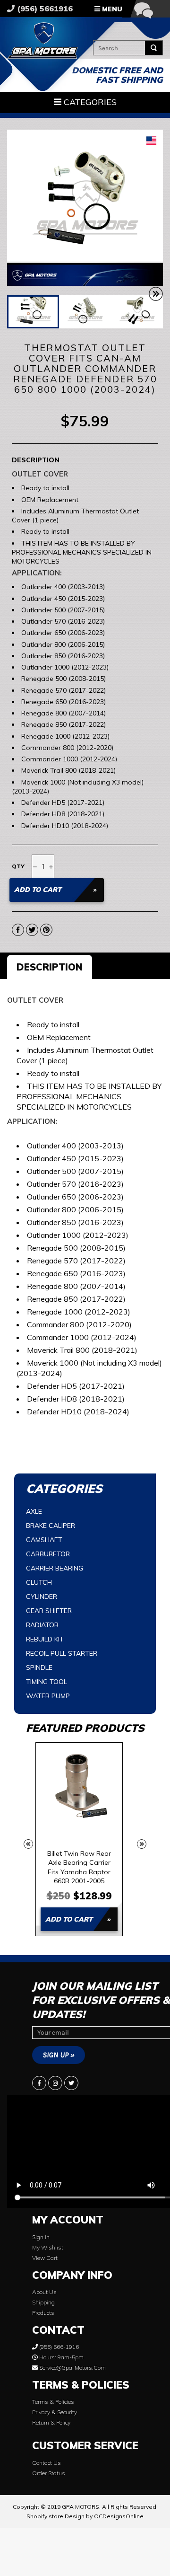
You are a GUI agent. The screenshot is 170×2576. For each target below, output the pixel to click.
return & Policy (51, 2422)
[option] (79, 1839)
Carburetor (48, 1554)
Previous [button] (28, 1844)
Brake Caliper (51, 1526)
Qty (18, 866)
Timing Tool (47, 1682)
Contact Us (47, 2463)
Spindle (39, 1667)
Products (43, 2313)
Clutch (39, 1582)
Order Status (49, 2473)
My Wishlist (48, 2247)
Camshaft (44, 1540)
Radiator (42, 1625)
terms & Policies (53, 2402)
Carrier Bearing (55, 1568)
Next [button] (142, 1844)
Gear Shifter (49, 1611)
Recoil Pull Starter (62, 1653)
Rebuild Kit (45, 1639)
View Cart (45, 2258)
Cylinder (42, 1597)
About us (44, 2292)
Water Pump (48, 1696)
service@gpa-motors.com (72, 2368)
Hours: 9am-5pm (61, 2357)
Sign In (41, 2237)
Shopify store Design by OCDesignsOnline (85, 2516)
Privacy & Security (55, 2412)
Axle (34, 1511)
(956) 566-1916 (58, 2347)
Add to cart (69, 1919)
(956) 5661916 (44, 9)
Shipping (43, 2302)
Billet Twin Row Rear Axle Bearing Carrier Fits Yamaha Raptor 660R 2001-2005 (79, 1867)
